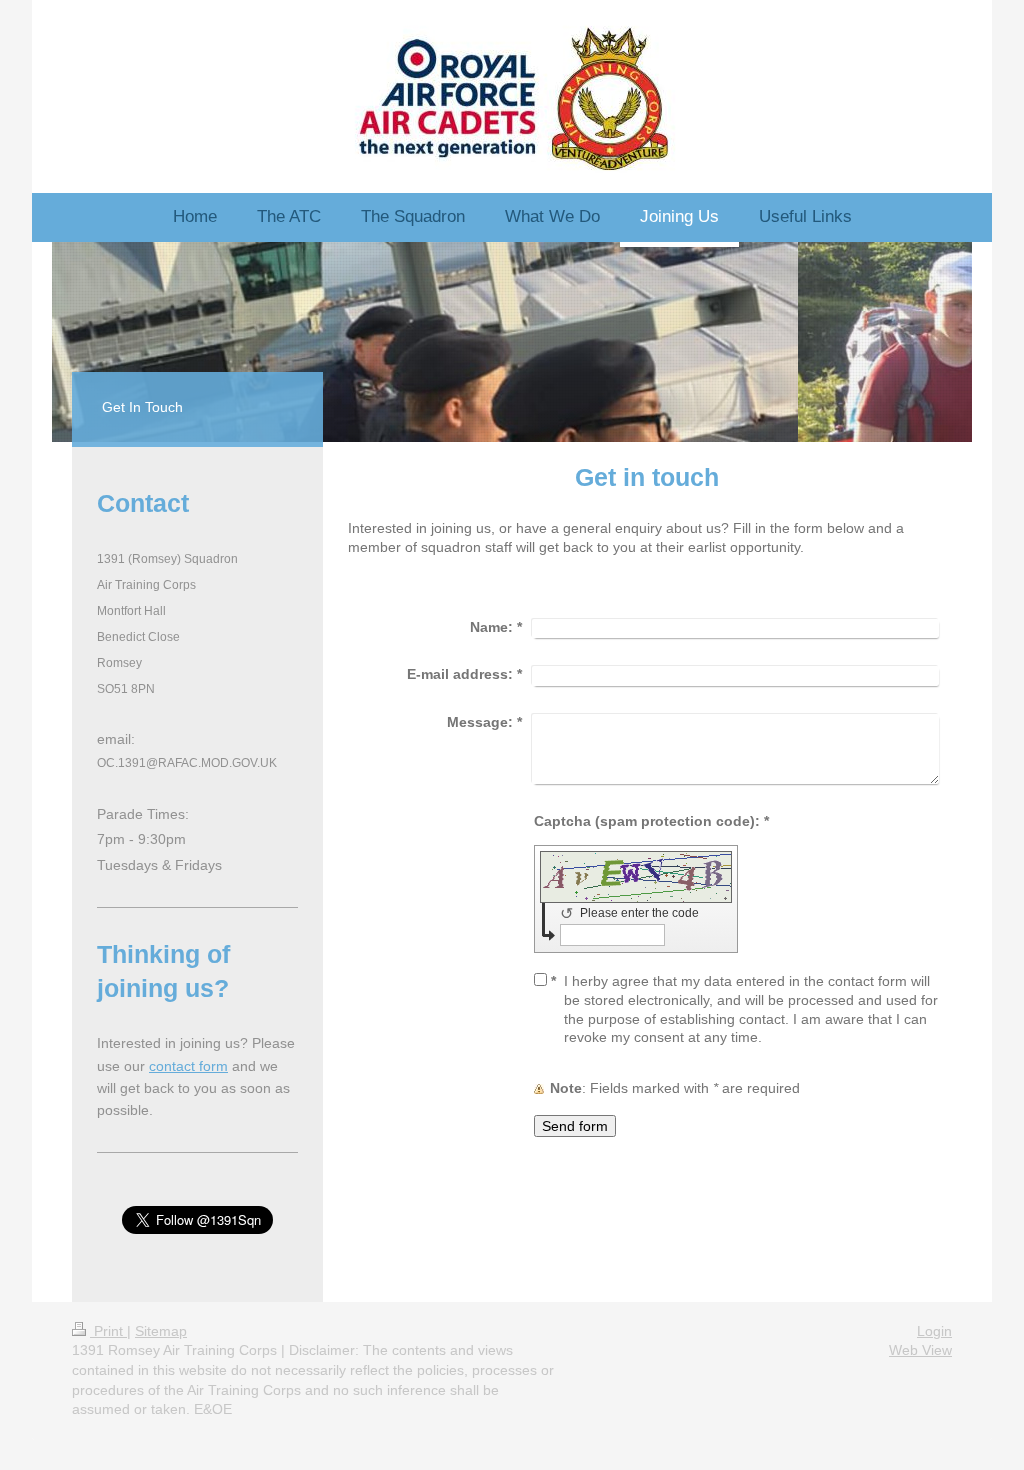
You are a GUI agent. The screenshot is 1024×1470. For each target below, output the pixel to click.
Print (108, 1331)
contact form (188, 1066)
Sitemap (161, 1331)
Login (934, 1331)
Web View (920, 1350)
